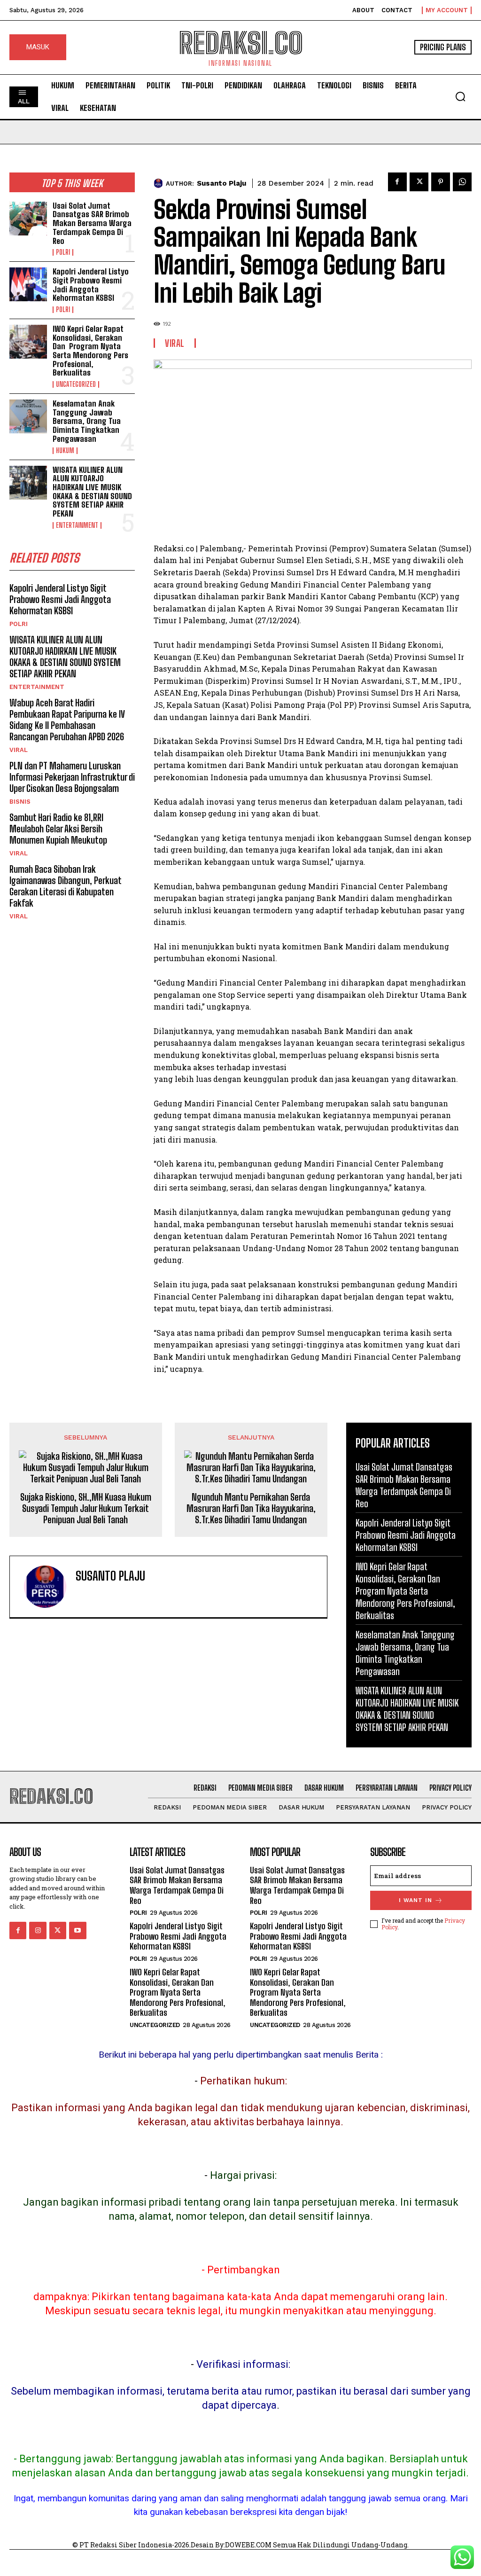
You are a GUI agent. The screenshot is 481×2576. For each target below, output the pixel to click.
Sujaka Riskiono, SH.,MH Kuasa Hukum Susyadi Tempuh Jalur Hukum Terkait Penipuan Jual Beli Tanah (86, 1508)
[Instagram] (38, 1930)
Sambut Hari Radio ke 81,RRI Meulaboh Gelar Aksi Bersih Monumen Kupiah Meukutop (58, 829)
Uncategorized (76, 384)
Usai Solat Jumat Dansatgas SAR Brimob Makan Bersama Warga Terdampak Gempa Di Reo (92, 223)
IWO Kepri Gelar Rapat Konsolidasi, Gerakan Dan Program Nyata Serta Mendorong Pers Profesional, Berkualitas (90, 351)
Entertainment (77, 525)
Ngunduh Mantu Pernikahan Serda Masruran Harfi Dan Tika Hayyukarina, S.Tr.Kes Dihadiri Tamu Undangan (251, 1508)
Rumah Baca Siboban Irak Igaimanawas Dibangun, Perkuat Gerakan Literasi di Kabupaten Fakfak (66, 886)
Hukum (65, 451)
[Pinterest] (441, 182)
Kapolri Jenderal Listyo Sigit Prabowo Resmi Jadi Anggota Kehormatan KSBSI (91, 285)
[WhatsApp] (462, 182)
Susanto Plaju (221, 183)
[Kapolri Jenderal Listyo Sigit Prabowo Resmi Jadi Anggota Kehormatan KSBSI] (28, 284)
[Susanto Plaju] (160, 183)
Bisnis (20, 802)
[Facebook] (397, 182)
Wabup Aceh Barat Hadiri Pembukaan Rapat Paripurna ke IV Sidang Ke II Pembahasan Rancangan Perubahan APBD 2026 (67, 720)
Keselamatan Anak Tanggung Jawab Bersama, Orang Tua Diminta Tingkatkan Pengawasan (87, 421)
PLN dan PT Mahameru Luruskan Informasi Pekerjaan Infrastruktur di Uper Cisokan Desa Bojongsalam (72, 777)
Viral (19, 750)
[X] (419, 182)
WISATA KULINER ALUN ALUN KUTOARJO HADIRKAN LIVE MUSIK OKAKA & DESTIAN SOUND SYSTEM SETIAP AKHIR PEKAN (92, 492)
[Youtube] (78, 1930)
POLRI (63, 252)
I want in (415, 1900)
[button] (460, 96)
